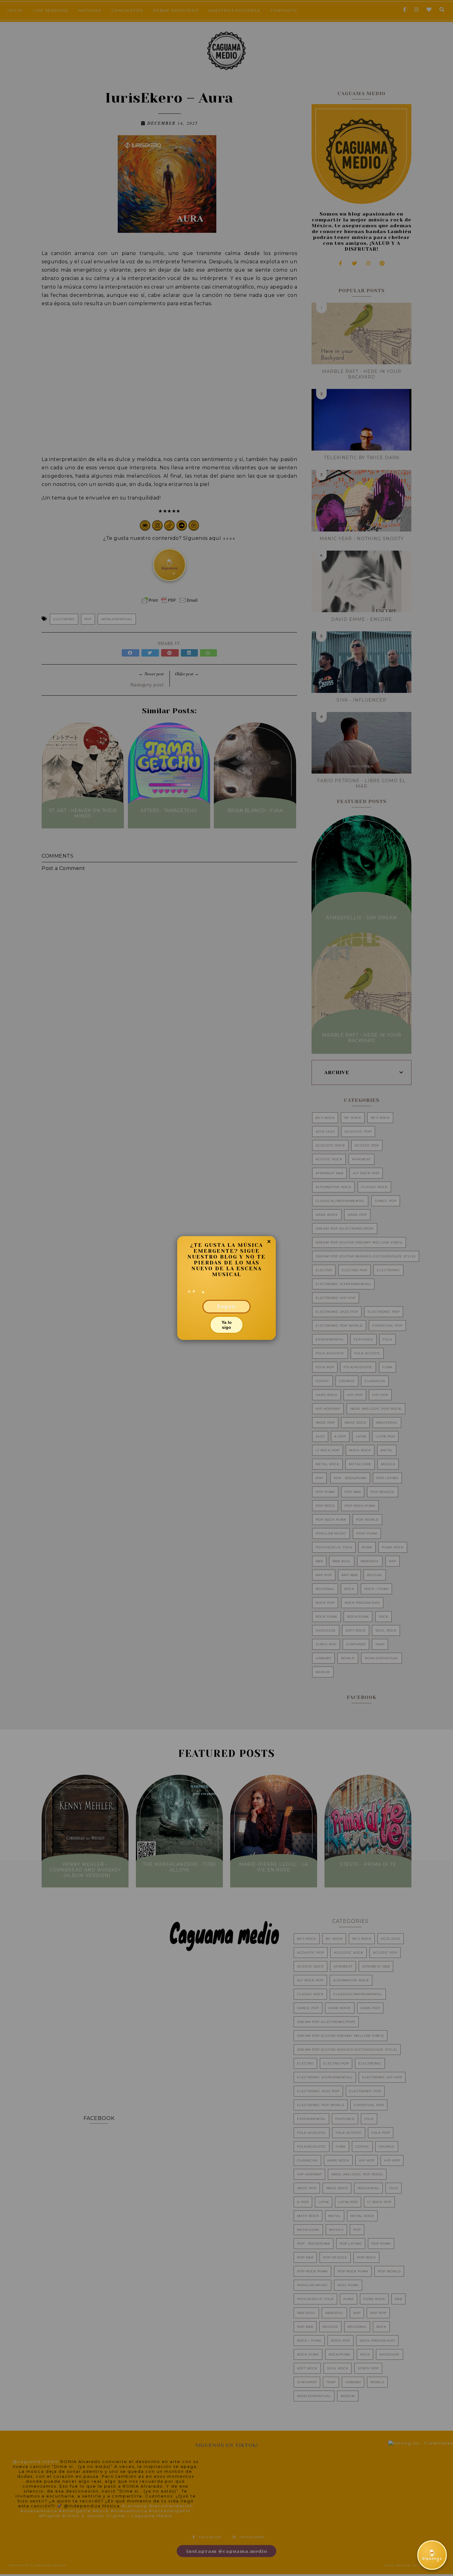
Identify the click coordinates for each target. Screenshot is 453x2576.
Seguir (226, 1306)
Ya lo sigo (227, 1325)
